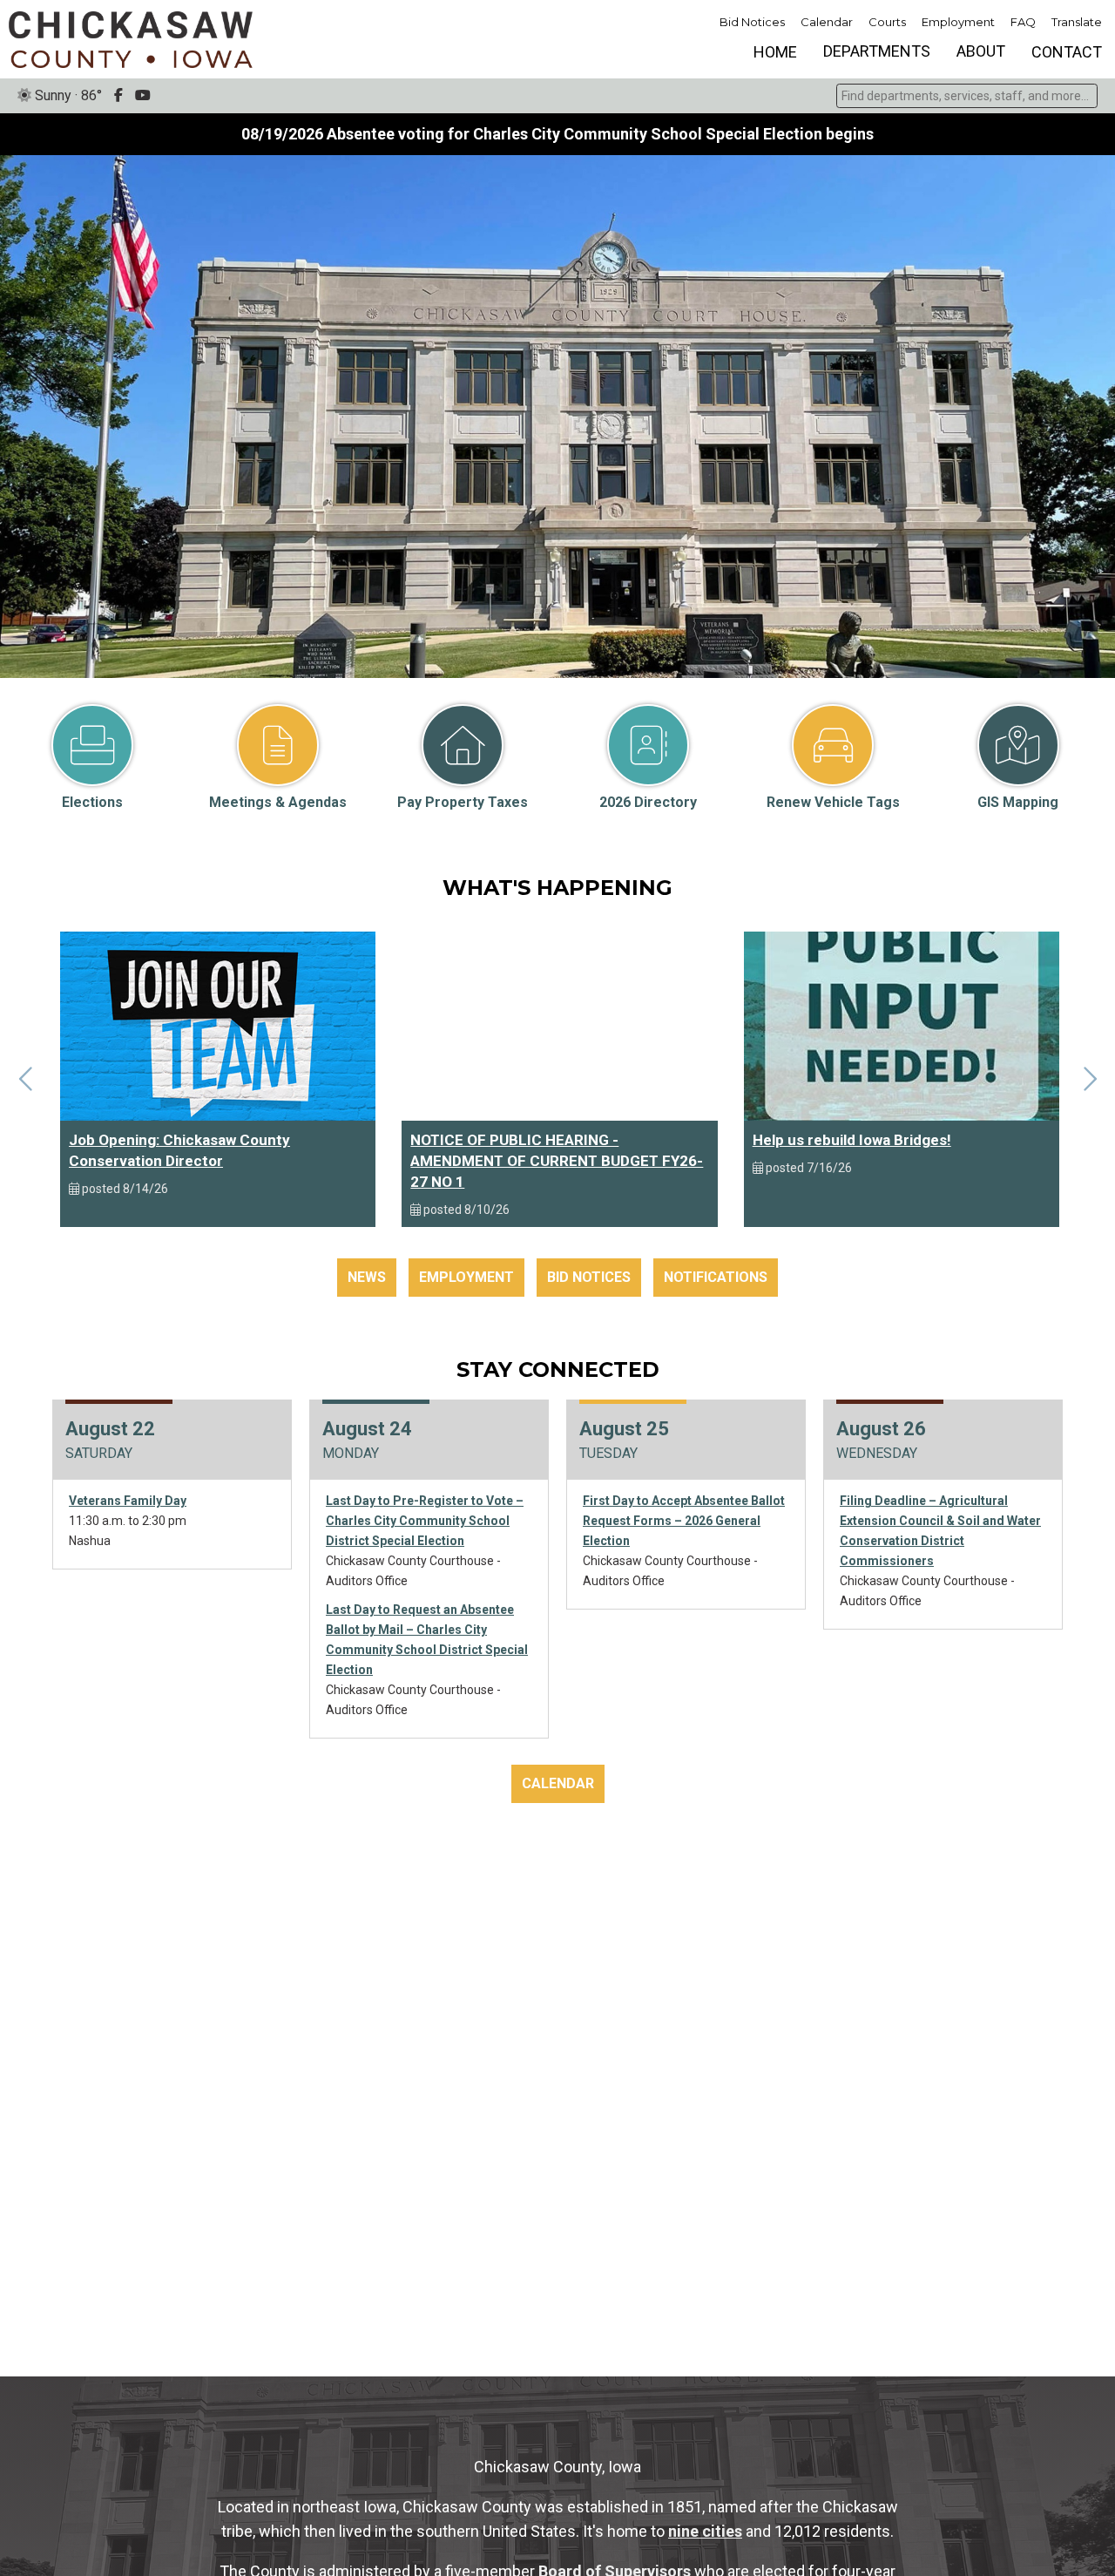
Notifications (716, 1277)
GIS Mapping (1018, 802)
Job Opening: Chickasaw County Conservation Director (179, 1150)
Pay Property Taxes (463, 802)
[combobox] (967, 96)
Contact (1067, 52)
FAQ (1023, 22)
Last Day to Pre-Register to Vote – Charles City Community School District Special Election (425, 1521)
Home (775, 52)
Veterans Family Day (128, 1501)
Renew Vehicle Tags (833, 802)
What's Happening (557, 888)
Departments (877, 51)
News (367, 1277)
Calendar (827, 22)
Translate (1077, 22)
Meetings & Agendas (278, 802)
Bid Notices (752, 22)
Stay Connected (558, 1369)
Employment (958, 22)
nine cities (705, 2531)
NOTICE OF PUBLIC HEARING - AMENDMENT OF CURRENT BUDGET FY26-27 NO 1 (557, 1161)
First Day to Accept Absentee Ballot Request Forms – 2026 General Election (684, 1521)
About (981, 51)
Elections (92, 802)
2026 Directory (648, 802)
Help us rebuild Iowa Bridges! (852, 1140)
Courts (887, 22)
